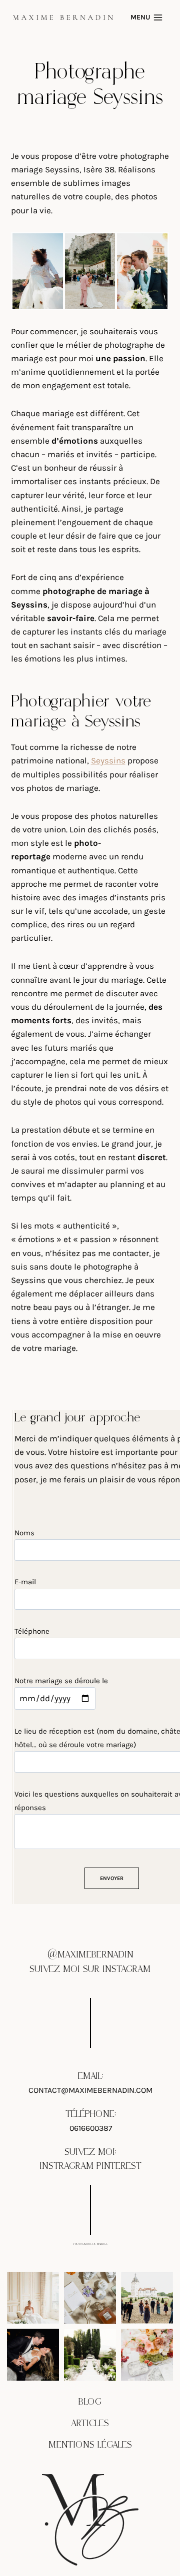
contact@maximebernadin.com (90, 2090)
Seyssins (108, 760)
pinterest (119, 2166)
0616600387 (91, 2128)
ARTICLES (90, 2423)
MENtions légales (90, 2445)
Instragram (66, 2166)
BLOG (90, 2402)
